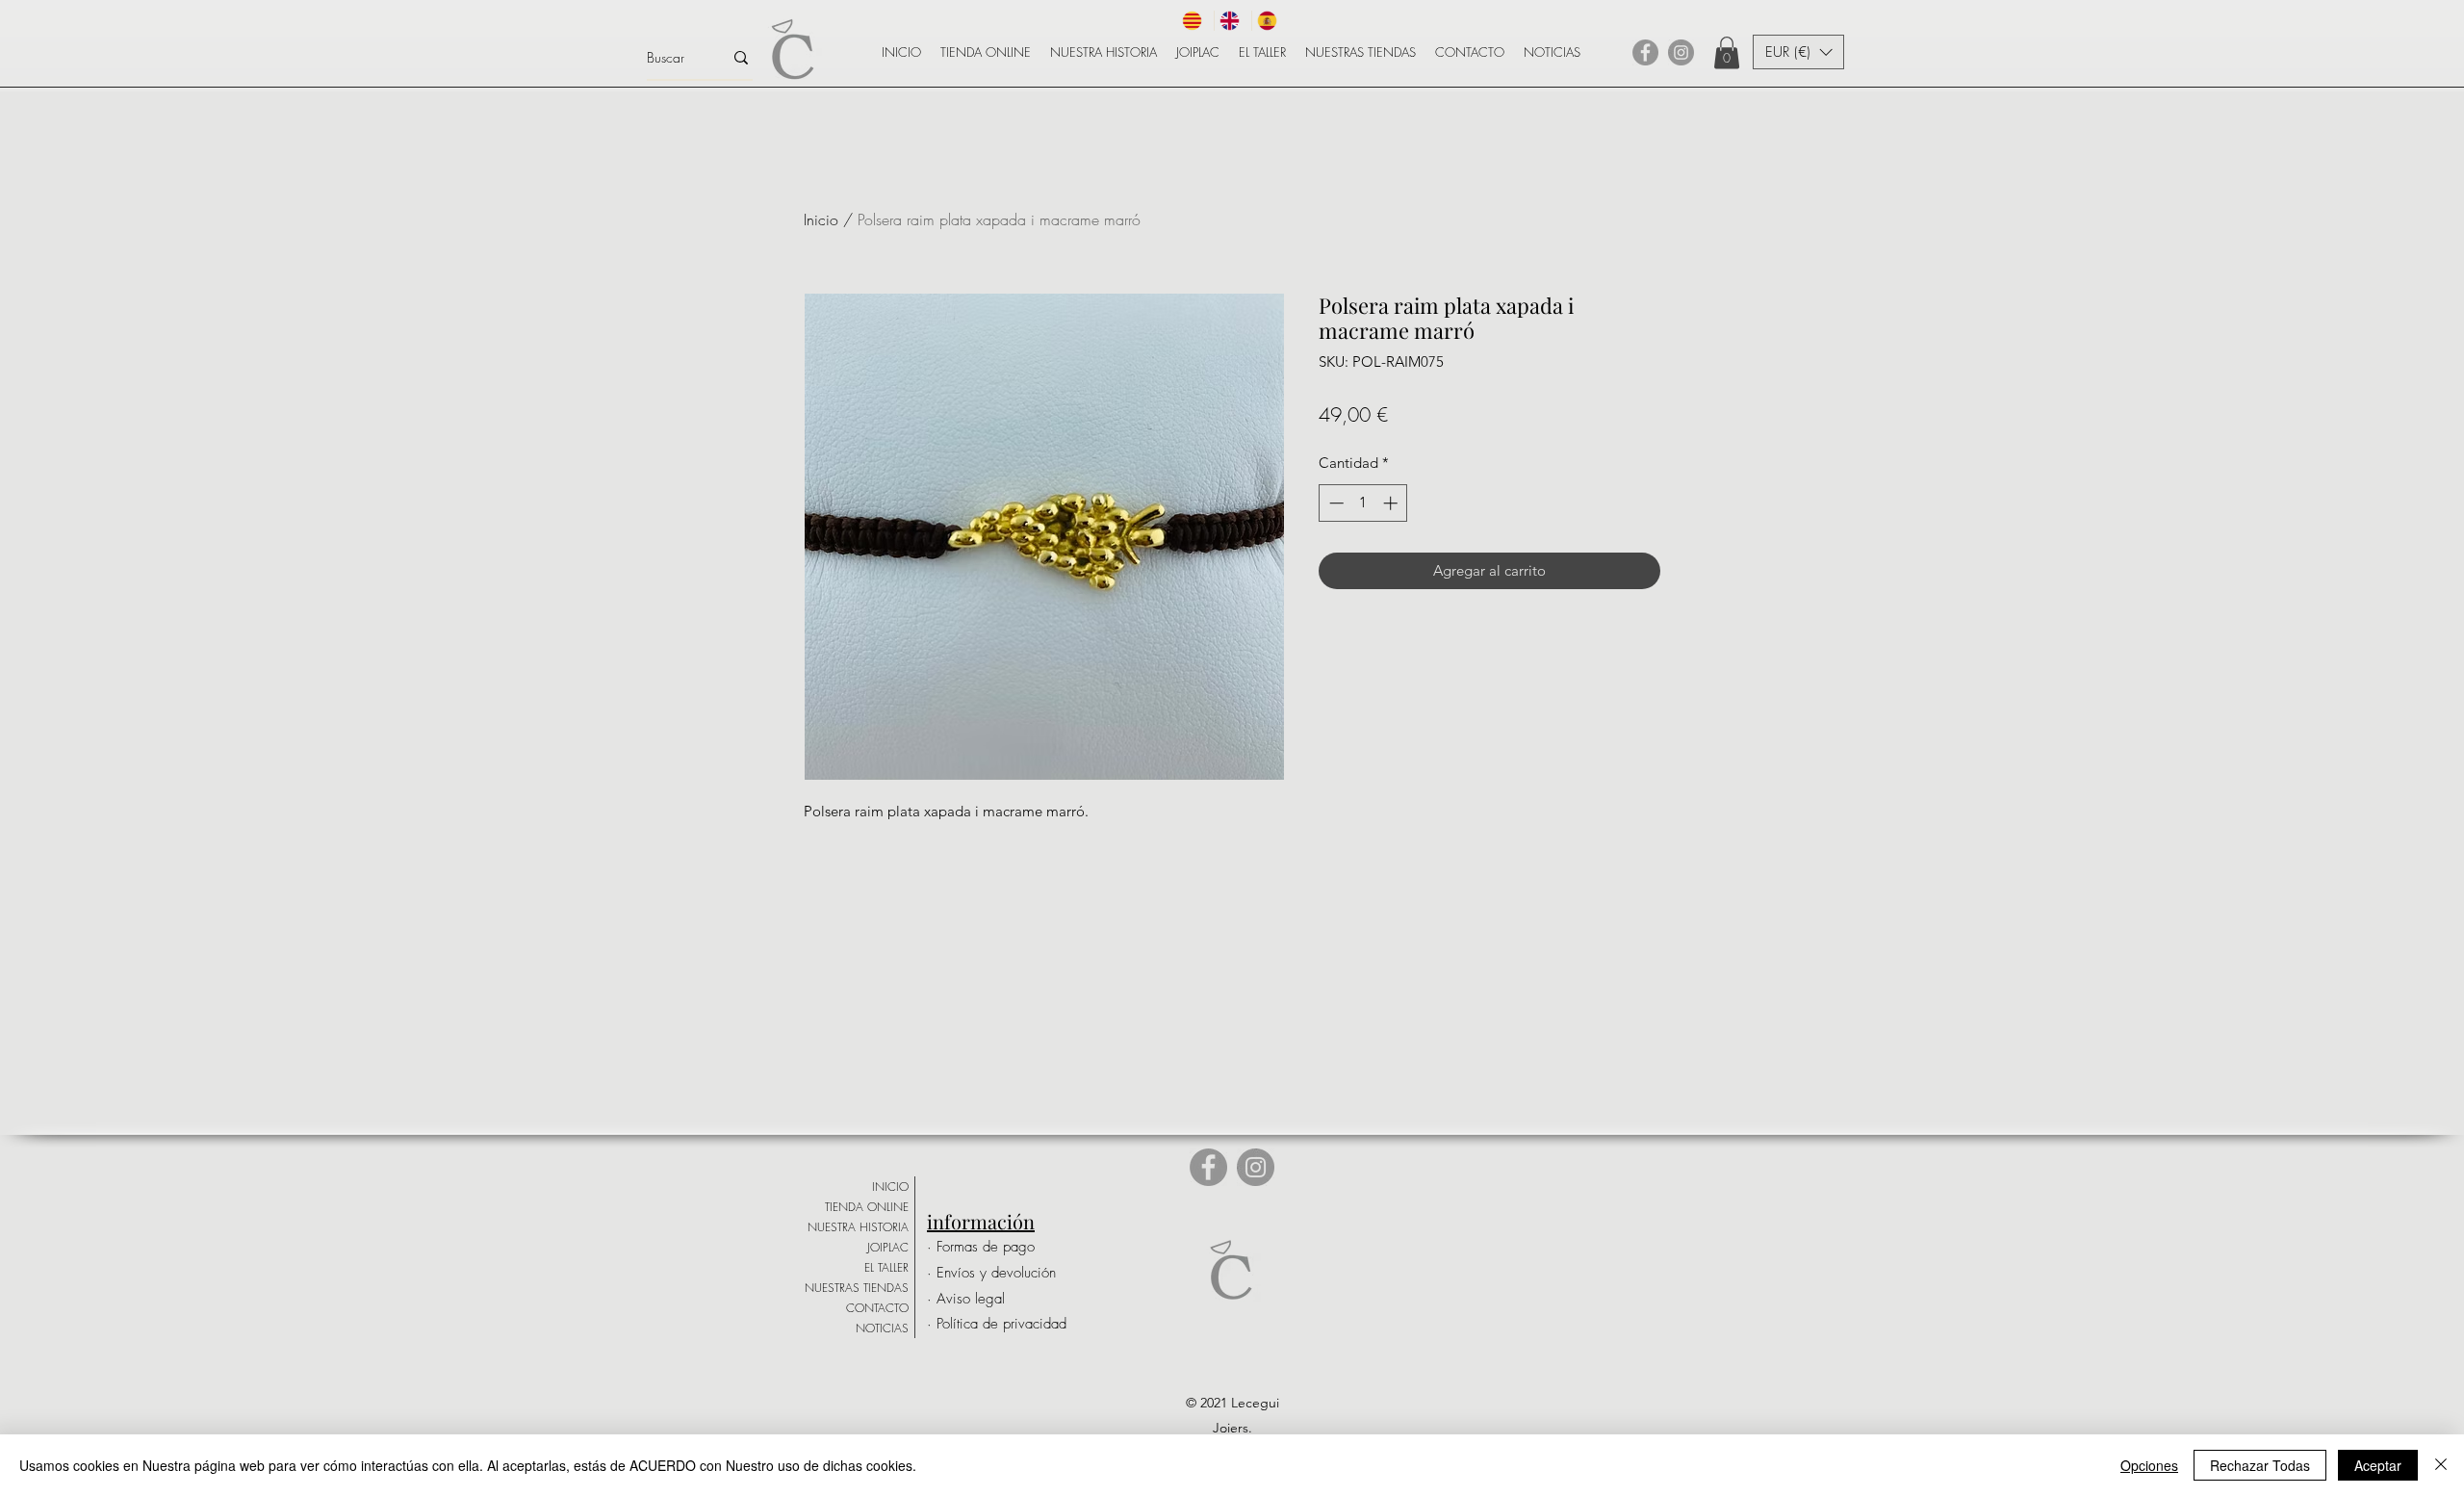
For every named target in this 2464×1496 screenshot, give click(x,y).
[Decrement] (1335, 503)
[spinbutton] (1363, 503)
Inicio (821, 219)
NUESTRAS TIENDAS (857, 1288)
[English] (1232, 21)
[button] (1727, 52)
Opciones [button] (2149, 1465)
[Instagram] (1681, 52)
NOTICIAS (882, 1328)
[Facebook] (1645, 52)
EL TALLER (886, 1267)
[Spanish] (1270, 21)
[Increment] (1392, 503)
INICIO (890, 1186)
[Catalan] (1195, 21)
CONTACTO (877, 1308)
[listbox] (1798, 52)
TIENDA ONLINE (867, 1207)
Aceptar (2378, 1465)
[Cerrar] (2441, 1465)
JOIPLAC (888, 1247)
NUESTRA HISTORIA (858, 1227)
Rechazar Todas (2260, 1465)
